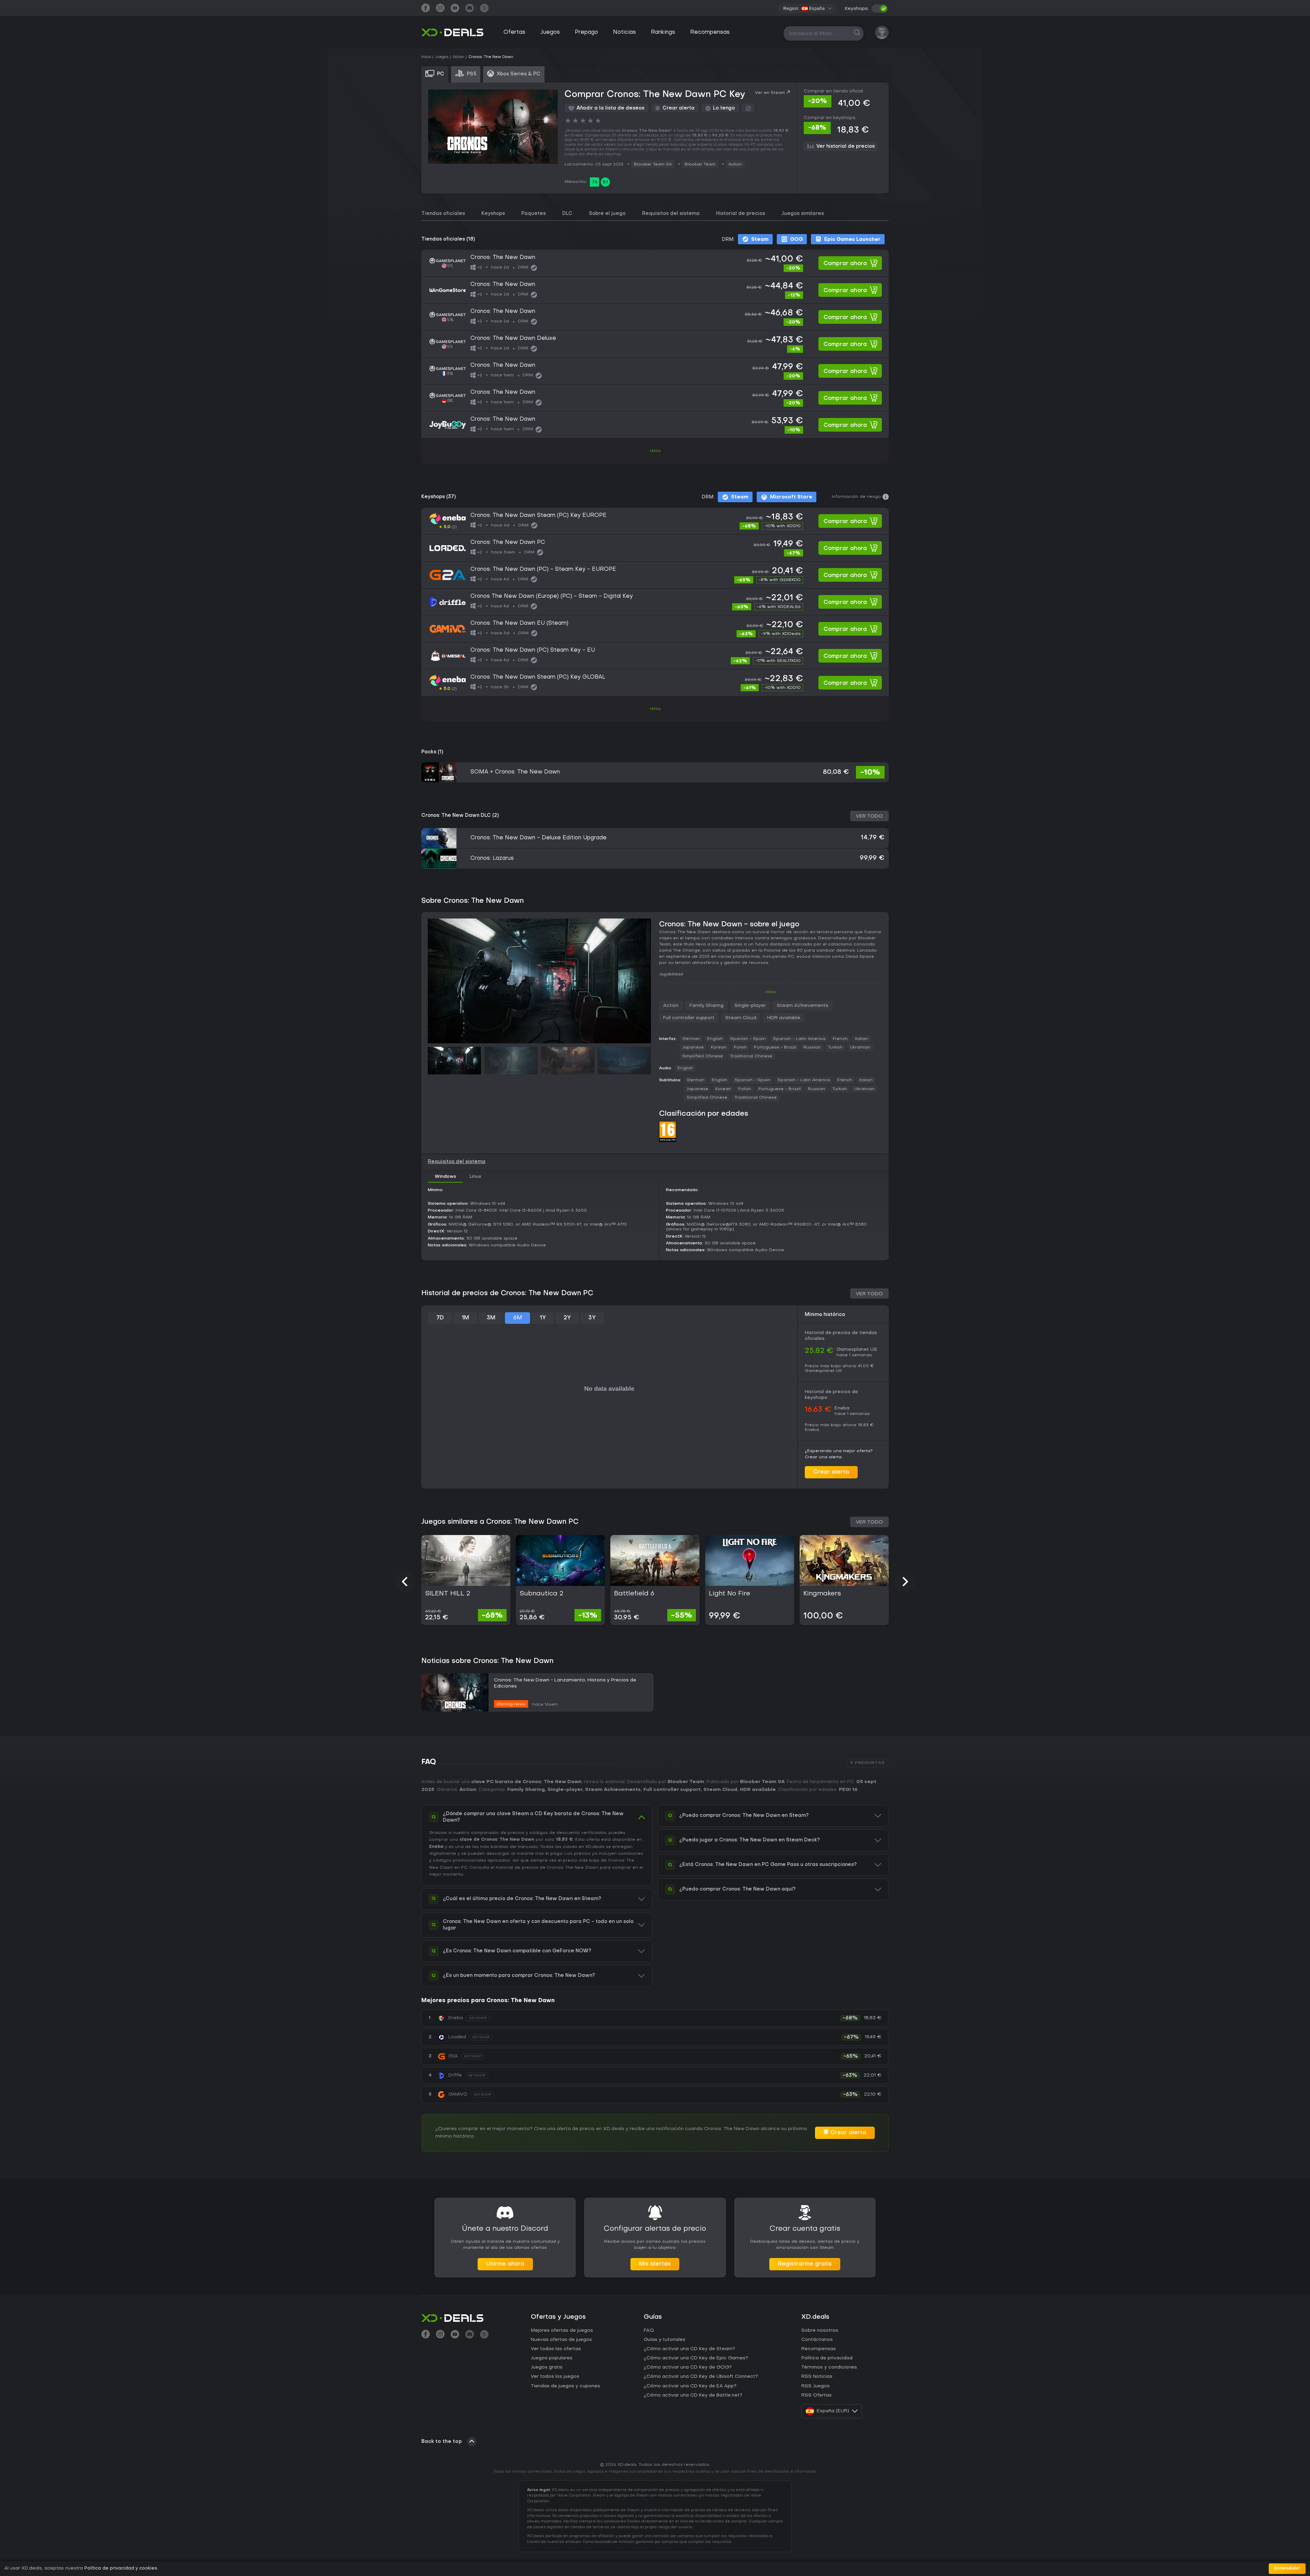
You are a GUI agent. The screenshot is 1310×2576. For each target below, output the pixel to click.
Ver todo (869, 816)
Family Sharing (707, 1006)
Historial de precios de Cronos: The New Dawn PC (507, 1293)
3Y (592, 1318)
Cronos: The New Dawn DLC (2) (460, 816)
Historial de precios (741, 214)
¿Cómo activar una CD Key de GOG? (688, 2367)
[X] (484, 9)
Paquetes (534, 214)
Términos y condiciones (829, 2367)
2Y (567, 1318)
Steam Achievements (803, 1006)
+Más (655, 451)
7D (440, 1318)
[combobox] (817, 9)
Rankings (663, 32)
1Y (543, 1318)
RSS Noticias (817, 2377)
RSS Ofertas (817, 2395)
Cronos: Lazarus (492, 858)
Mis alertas (655, 2264)
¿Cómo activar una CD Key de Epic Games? (696, 2358)
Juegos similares (803, 214)
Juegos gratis (547, 2367)
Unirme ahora (505, 2264)
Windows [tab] (445, 1177)
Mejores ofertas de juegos (562, 2331)
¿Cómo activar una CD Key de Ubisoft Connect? (701, 2377)
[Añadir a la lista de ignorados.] (748, 108)
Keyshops (493, 214)
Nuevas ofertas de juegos (561, 2340)
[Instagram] (440, 9)
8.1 (605, 182)
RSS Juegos (816, 2386)
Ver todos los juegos (555, 2377)
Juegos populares (552, 2358)
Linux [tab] (476, 1177)
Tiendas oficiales (443, 214)
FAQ (649, 2331)
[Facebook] (426, 9)
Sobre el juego (607, 214)
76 (595, 182)
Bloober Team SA (653, 164)
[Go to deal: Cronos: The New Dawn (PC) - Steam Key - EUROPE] (655, 575)
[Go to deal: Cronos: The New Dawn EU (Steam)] (655, 629)
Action (735, 164)
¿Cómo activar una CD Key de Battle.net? (693, 2395)
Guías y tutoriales (665, 2340)
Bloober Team (700, 164)
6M (518, 1318)
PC (464, 1868)
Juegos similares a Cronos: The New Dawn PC (500, 1522)
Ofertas (514, 32)
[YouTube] (455, 9)
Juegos (550, 32)
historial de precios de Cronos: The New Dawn (547, 1868)
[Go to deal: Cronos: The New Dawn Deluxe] (655, 344)
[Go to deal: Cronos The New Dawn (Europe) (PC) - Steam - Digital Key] (655, 602)
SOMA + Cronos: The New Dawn (515, 772)
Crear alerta (831, 1472)
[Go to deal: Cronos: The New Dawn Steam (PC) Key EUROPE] (655, 521)
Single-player (750, 1006)
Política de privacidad (827, 2358)
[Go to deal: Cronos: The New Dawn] (655, 263)
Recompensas (710, 32)
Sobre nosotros (820, 2331)
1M (465, 1318)
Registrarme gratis (805, 2264)
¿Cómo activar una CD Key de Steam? (689, 2349)
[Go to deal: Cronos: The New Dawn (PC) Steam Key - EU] (655, 656)
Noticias (624, 32)
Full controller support (689, 1018)
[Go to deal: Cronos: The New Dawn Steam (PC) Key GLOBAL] (655, 683)
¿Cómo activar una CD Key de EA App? (690, 2386)
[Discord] (470, 9)
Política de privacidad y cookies (121, 2568)
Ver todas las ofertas (556, 2349)
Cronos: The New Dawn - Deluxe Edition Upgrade (538, 838)
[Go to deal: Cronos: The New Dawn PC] (655, 548)
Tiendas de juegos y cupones (565, 2386)
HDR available (784, 1018)
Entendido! (1287, 2568)
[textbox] (813, 9)
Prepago (586, 32)
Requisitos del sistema (671, 214)
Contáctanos (817, 2340)
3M (491, 1318)
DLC (567, 214)
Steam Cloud (741, 1018)
